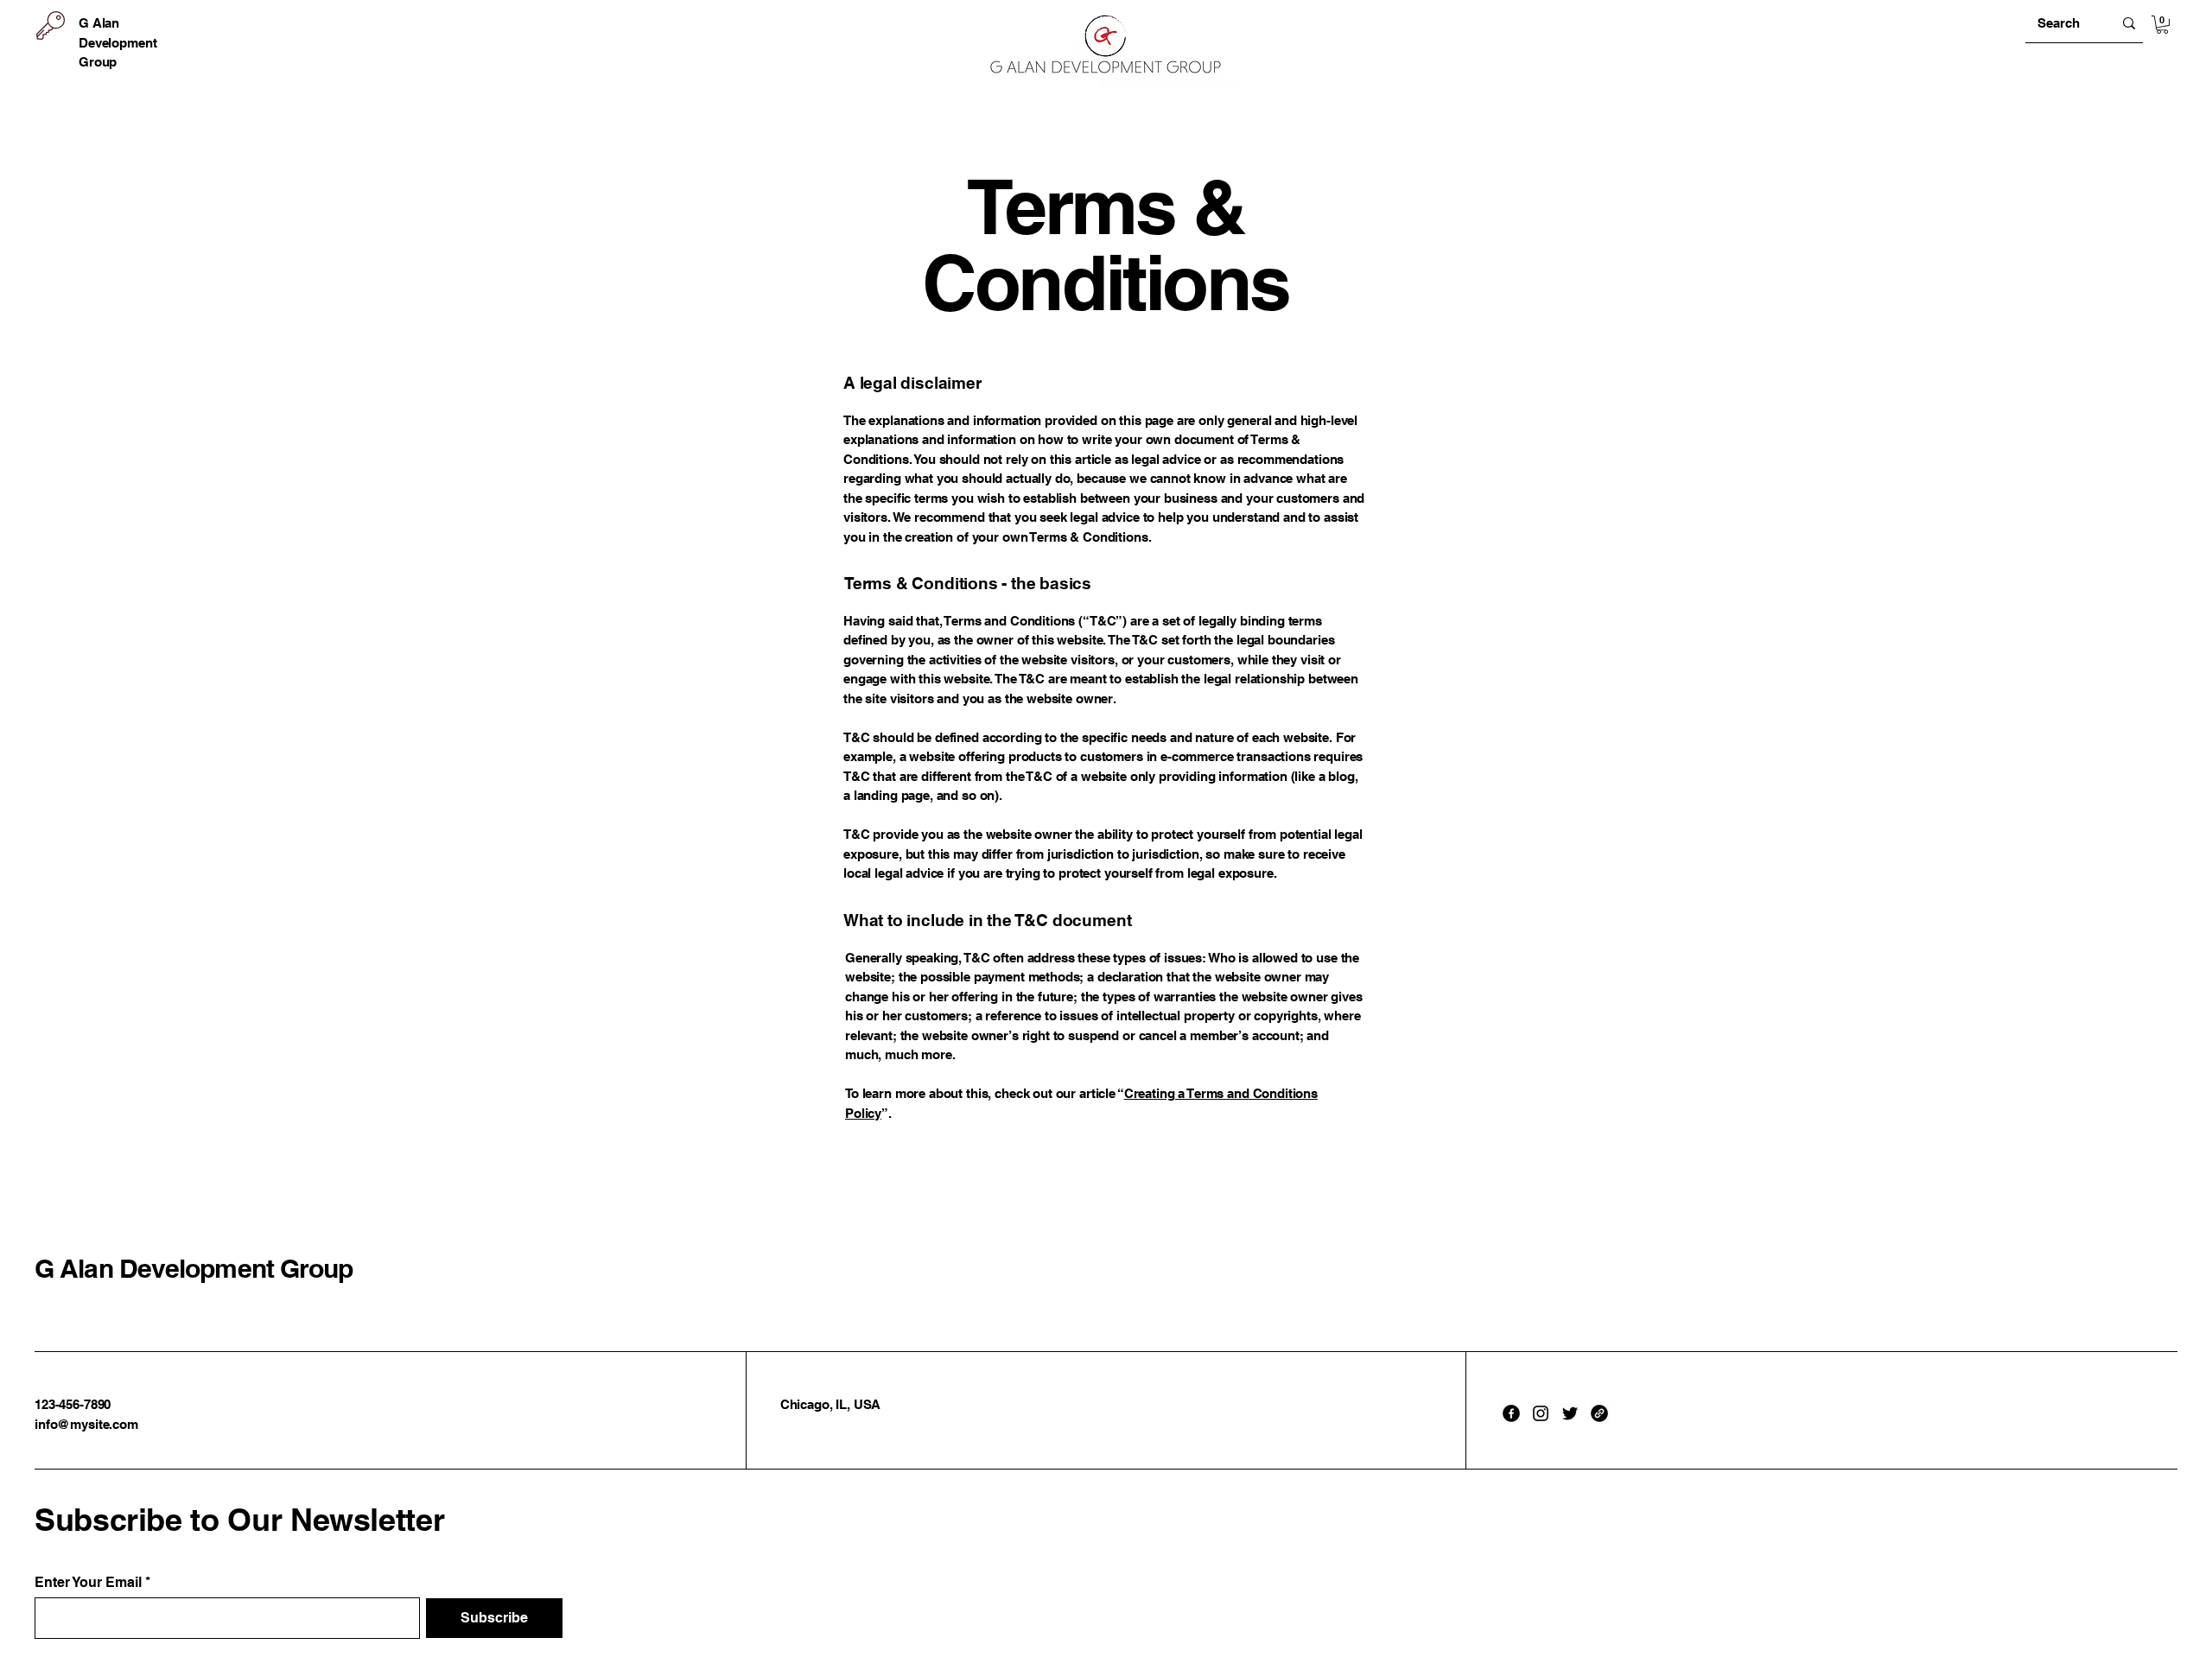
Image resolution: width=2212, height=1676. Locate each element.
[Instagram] (1541, 1413)
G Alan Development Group (194, 1268)
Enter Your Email (88, 1583)
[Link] (1599, 1413)
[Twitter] (1570, 1413)
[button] (2162, 25)
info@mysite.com (86, 1424)
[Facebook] (1511, 1413)
